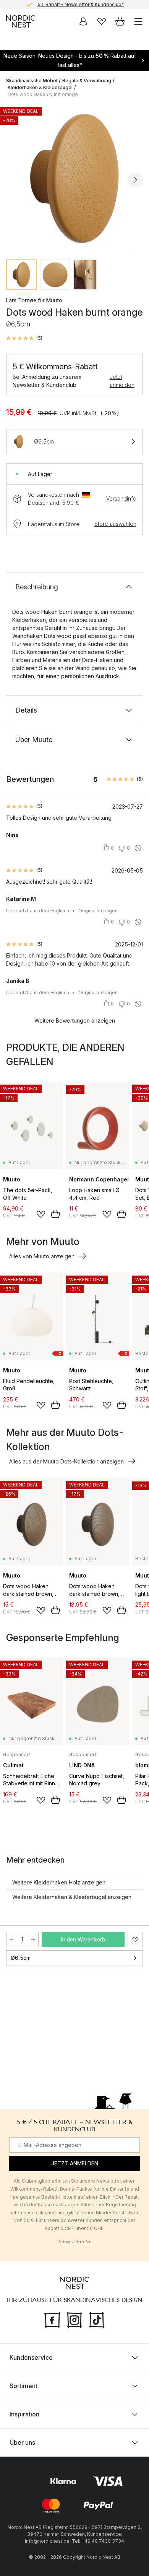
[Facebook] (52, 2319)
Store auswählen (115, 524)
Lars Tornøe (21, 300)
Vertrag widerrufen (74, 2242)
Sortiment (23, 2386)
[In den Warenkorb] (55, 1214)
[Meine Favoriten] (102, 21)
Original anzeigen (98, 911)
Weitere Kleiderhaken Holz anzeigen (59, 1882)
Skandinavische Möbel (32, 81)
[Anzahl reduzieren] (11, 1940)
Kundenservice (31, 2357)
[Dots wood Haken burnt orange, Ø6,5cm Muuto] (74, 179)
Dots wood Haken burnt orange (43, 94)
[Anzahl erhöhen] (33, 1940)
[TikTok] (97, 2319)
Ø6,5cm (21, 1958)
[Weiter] (135, 180)
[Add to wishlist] (41, 1214)
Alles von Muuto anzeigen (42, 1256)
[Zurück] (14, 180)
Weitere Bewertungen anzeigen (75, 1020)
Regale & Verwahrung (87, 81)
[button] (24, 338)
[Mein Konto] (83, 21)
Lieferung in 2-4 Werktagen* (81, 4)
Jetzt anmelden (122, 381)
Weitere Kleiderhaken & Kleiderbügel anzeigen (72, 1897)
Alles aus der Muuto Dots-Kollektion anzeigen (66, 1461)
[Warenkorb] (120, 21)
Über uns (22, 2442)
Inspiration (24, 2414)
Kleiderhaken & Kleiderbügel (40, 87)
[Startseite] (21, 21)
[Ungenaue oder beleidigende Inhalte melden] (138, 848)
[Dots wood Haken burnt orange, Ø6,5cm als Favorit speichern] (135, 1940)
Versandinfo (121, 498)
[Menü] (138, 21)
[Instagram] (74, 2319)
